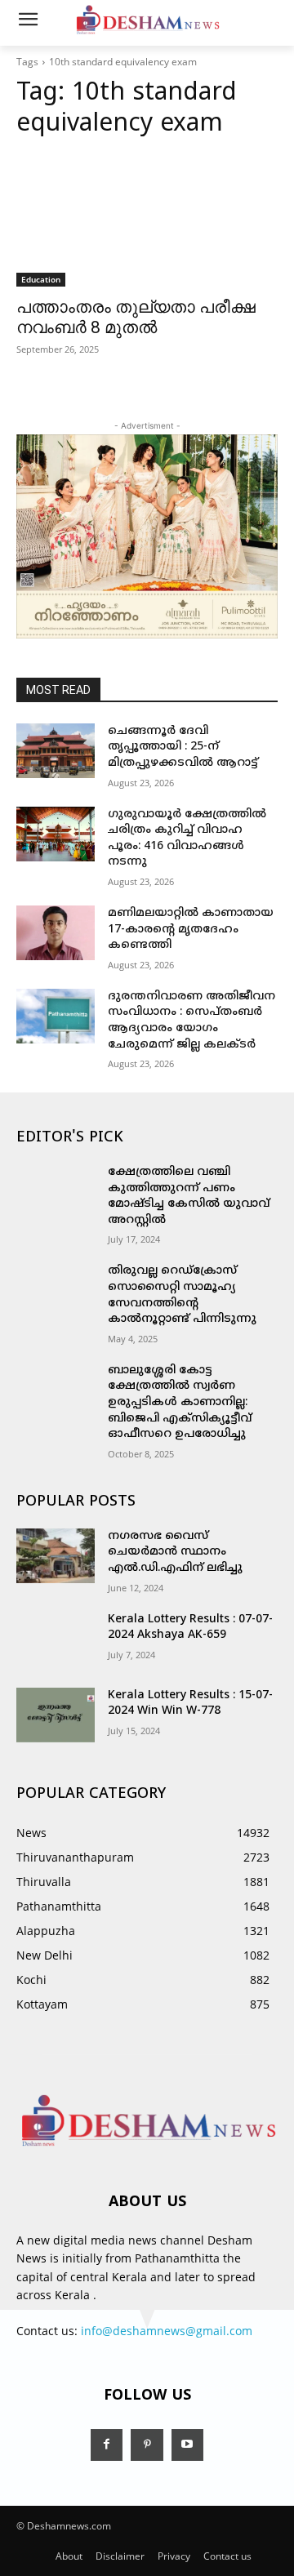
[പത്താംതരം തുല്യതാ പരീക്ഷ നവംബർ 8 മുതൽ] (147, 221)
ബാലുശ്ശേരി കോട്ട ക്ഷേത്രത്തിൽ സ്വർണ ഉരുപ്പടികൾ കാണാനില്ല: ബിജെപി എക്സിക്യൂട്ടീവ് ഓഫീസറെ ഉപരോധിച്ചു (180, 1402)
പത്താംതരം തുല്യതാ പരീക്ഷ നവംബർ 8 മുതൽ (136, 317)
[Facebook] (107, 2445)
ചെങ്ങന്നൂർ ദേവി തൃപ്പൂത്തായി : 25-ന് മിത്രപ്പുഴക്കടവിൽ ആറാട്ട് (183, 747)
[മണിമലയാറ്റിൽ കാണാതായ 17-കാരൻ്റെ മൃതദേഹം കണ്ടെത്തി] (56, 933)
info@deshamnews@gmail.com (167, 2331)
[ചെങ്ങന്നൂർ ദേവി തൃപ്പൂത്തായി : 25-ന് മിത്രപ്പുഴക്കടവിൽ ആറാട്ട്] (56, 751)
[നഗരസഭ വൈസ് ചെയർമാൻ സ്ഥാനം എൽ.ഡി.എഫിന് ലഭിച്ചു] (56, 1556)
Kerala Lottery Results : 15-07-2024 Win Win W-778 (190, 1704)
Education (41, 279)
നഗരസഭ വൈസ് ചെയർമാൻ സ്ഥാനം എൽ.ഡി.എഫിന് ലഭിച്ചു (175, 1552)
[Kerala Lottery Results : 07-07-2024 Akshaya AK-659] (56, 1639)
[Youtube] (187, 2445)
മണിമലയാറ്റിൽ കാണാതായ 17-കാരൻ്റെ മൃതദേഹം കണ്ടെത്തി (191, 929)
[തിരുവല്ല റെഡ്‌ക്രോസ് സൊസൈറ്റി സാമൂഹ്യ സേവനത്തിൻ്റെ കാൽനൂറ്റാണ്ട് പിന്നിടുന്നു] (56, 1290)
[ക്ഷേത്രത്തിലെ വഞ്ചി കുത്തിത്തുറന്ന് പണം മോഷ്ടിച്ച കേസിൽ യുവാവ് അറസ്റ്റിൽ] (56, 1192)
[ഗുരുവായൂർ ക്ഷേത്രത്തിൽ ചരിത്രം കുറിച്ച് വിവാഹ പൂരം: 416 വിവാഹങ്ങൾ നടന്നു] (56, 834)
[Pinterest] (147, 2445)
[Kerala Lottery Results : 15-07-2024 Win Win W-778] (56, 1715)
